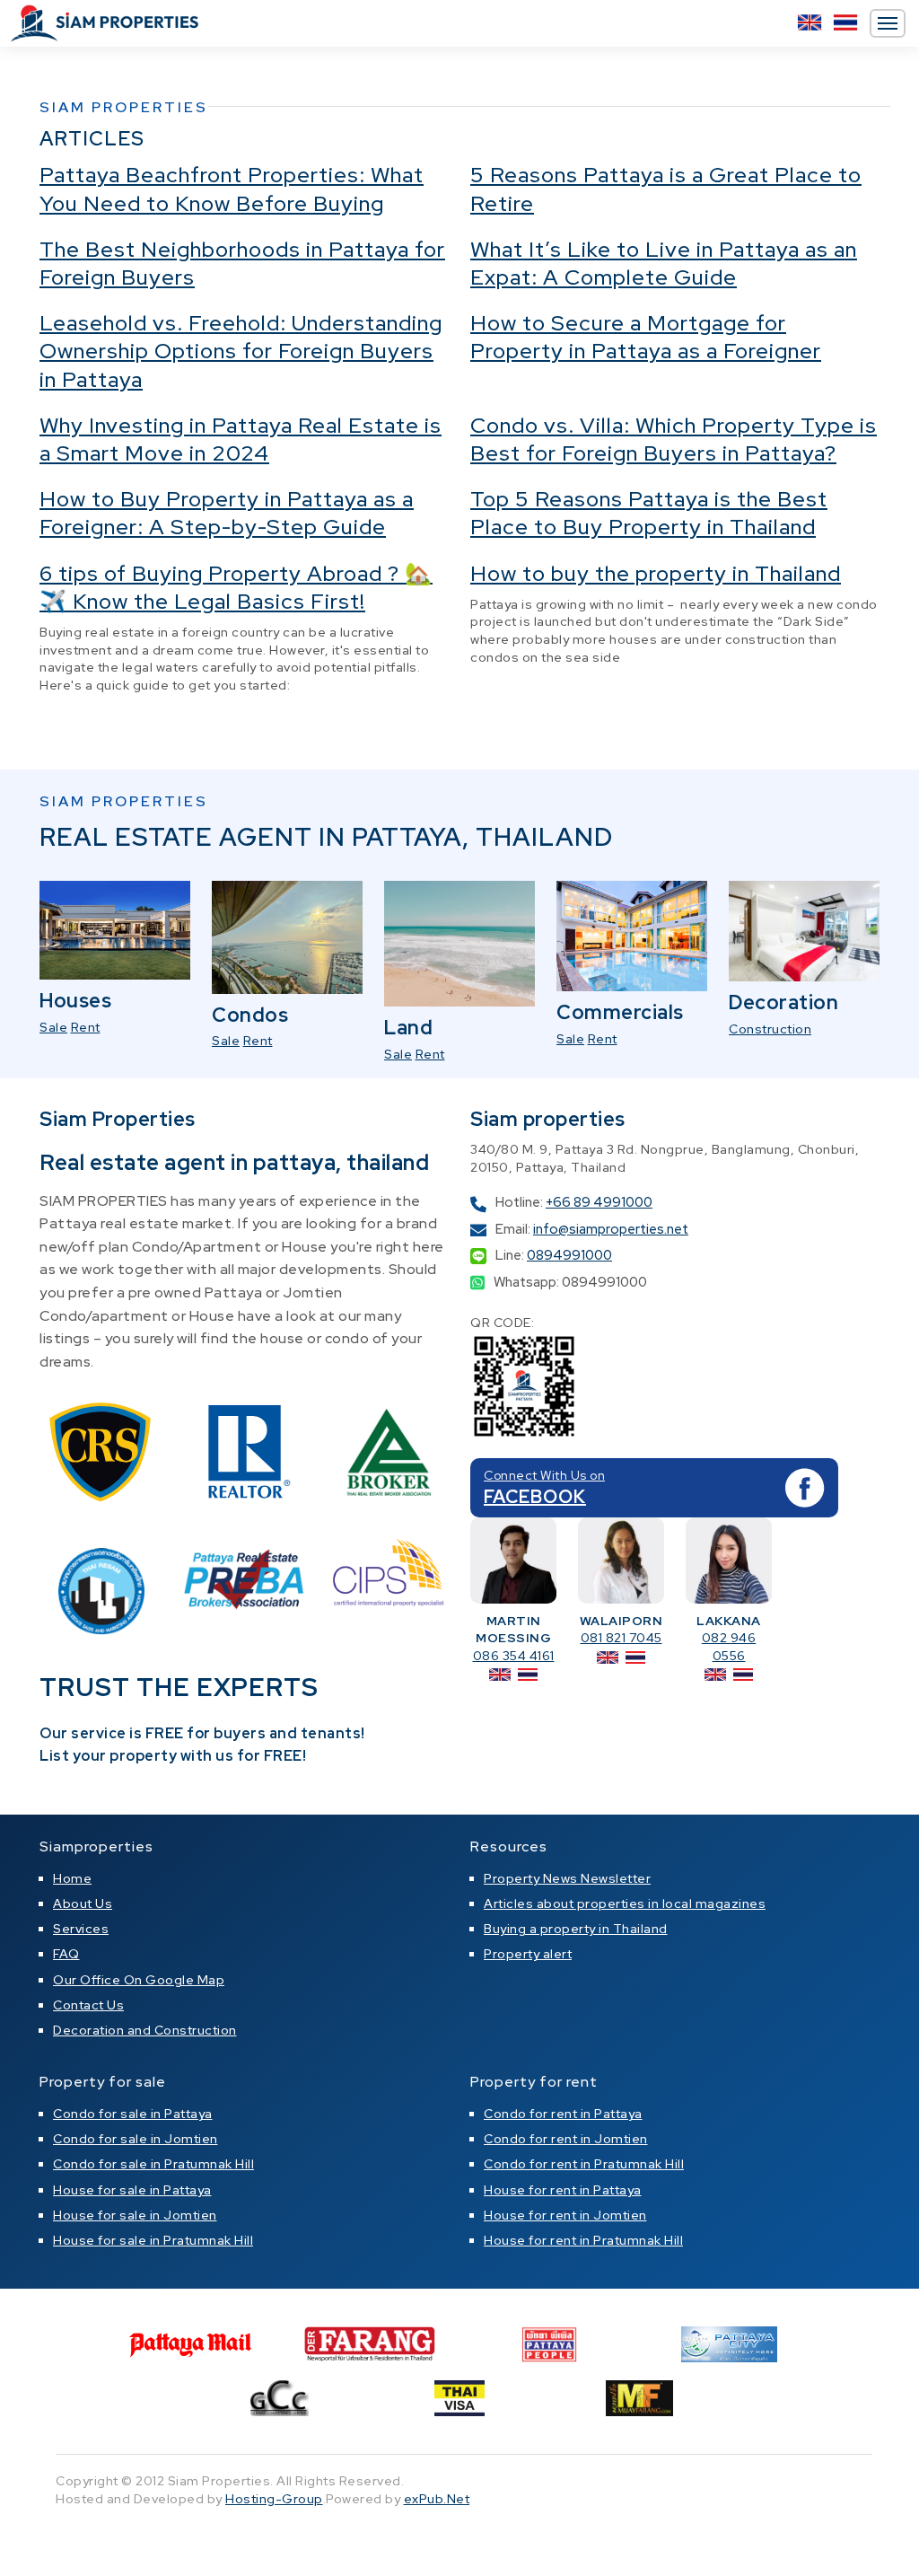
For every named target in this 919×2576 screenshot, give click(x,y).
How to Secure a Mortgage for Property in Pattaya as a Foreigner (646, 337)
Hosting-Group (274, 2499)
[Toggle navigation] (888, 23)
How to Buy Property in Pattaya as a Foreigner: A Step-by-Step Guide (227, 513)
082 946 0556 (729, 1647)
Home (72, 1878)
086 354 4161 (514, 1656)
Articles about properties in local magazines (625, 1903)
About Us (83, 1903)
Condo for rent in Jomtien (566, 2139)
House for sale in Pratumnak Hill (153, 2240)
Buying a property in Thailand (576, 1929)
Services (81, 1929)
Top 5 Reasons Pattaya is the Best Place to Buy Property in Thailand (649, 513)
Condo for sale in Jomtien (136, 2139)
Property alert (528, 1954)
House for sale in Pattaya (132, 2190)
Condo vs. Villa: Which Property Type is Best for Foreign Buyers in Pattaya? (674, 439)
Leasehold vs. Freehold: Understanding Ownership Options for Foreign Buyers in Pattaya (241, 351)
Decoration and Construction (145, 2030)
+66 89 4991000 (599, 1202)
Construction (770, 1029)
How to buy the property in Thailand (656, 573)
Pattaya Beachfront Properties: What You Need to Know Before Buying (232, 189)
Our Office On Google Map (139, 1980)
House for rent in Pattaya (563, 2190)
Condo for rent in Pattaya (563, 2114)
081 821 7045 (621, 1638)
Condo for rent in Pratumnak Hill (584, 2164)
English (810, 22)
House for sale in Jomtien (135, 2215)
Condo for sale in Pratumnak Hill (153, 2164)
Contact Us (88, 2005)
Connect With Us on (544, 1475)
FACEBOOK (535, 1497)
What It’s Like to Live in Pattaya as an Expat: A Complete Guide (664, 263)
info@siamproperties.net (611, 1229)
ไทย (845, 22)
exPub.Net (437, 2499)
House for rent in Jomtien (565, 2215)
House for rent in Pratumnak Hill (583, 2240)
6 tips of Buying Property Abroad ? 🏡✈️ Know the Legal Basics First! (236, 587)
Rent (86, 1027)
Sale (53, 1027)
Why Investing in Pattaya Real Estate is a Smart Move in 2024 (241, 439)
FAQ (66, 1954)
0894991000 (569, 1255)
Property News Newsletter (567, 1878)
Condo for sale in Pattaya (133, 2114)
